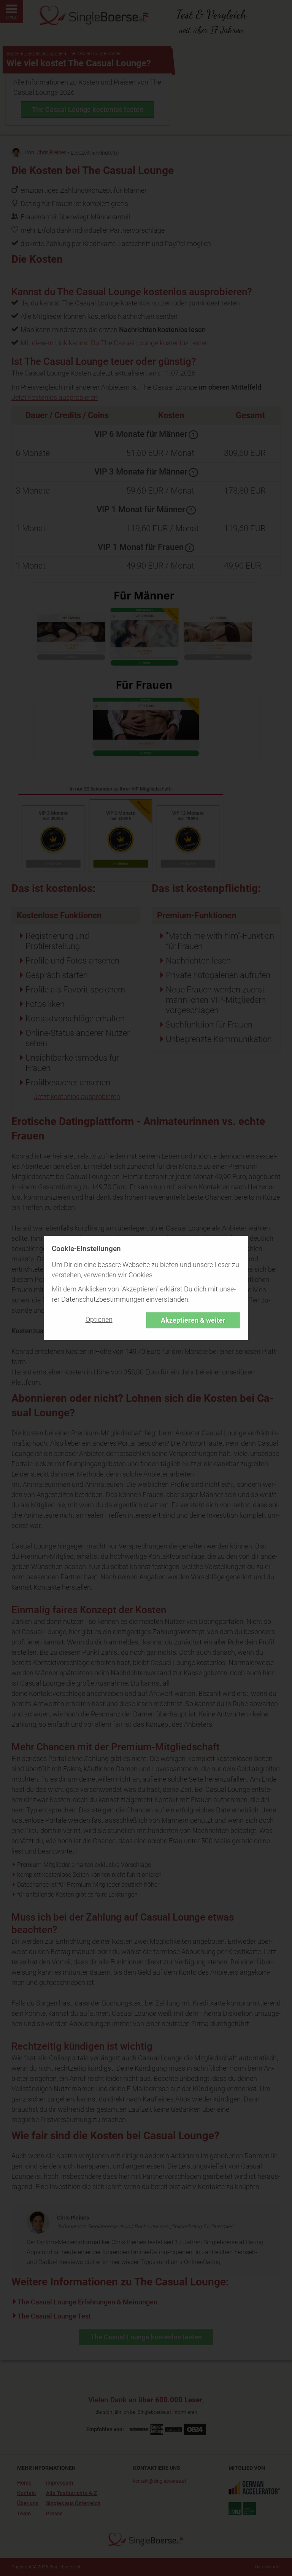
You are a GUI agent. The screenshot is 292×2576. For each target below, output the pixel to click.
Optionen (99, 1319)
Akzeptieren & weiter (193, 1320)
